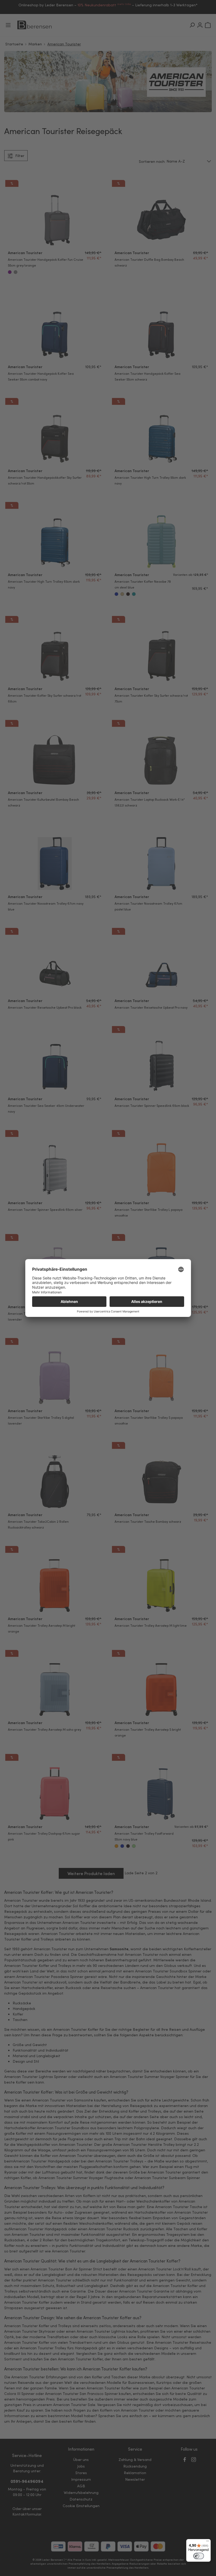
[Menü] (208, 2542)
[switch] (199, 2556)
